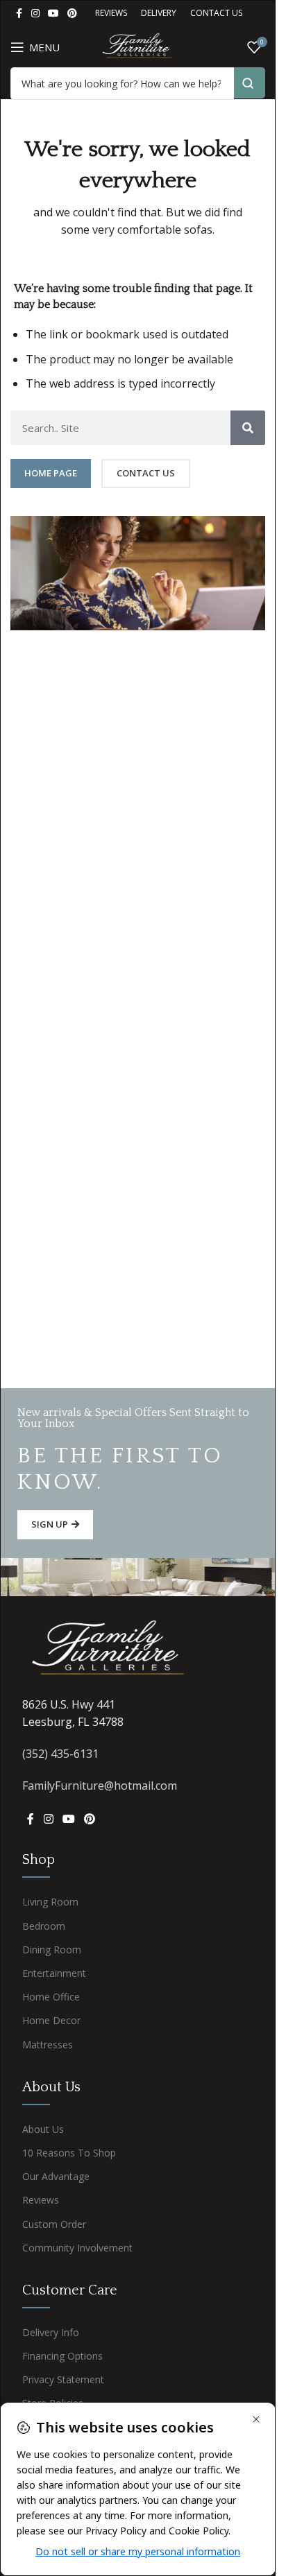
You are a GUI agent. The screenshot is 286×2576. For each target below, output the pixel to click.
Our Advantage (56, 2176)
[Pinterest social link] (72, 14)
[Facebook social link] (19, 14)
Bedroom (44, 1926)
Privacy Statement (63, 2379)
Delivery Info (51, 2332)
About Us (43, 2129)
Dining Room (52, 1950)
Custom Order (54, 2224)
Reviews (41, 2200)
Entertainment (54, 1973)
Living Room (50, 1902)
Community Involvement (77, 2248)
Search (250, 83)
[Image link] (109, 1650)
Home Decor (51, 2020)
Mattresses (48, 2045)
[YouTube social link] (53, 14)
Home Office (51, 1997)
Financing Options (62, 2356)
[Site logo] (137, 46)
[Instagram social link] (35, 14)
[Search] (248, 428)
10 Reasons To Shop (69, 2153)
